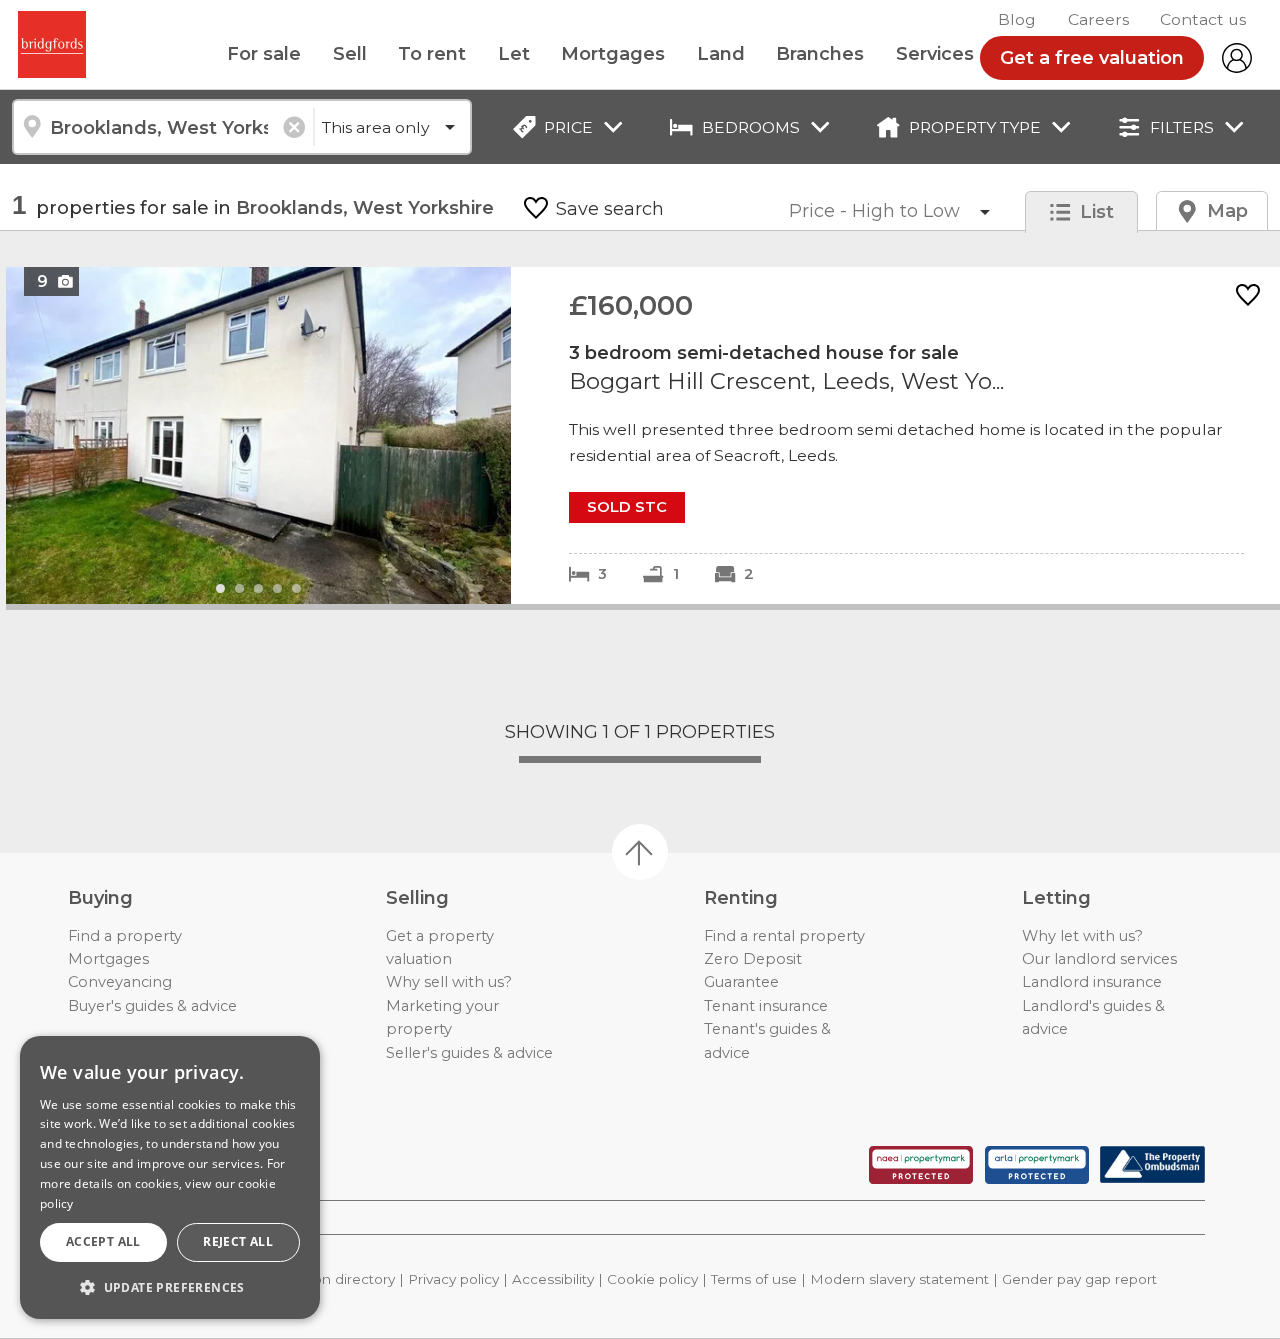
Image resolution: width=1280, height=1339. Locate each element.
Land (721, 54)
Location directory (333, 1279)
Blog (1017, 19)
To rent (432, 54)
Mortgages (613, 54)
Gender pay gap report (1079, 1279)
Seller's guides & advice (469, 1053)
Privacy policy (453, 1279)
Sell (350, 54)
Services (935, 54)
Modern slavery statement (899, 1279)
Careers (1098, 19)
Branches (820, 54)
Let (514, 54)
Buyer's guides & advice (152, 1006)
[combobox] (162, 127)
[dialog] (170, 1177)
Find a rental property (784, 936)
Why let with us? (1082, 936)
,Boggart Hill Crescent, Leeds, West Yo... (643, 435)
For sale (264, 54)
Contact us (1203, 19)
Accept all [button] (103, 1241)
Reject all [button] (238, 1241)
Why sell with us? (449, 982)
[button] (170, 1287)
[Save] (1248, 296)
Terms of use (754, 1279)
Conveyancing (120, 982)
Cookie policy (652, 1279)
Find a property (125, 936)
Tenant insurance (766, 1006)
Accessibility (553, 1279)
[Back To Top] (640, 852)
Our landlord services (1099, 959)
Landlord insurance (1092, 982)
